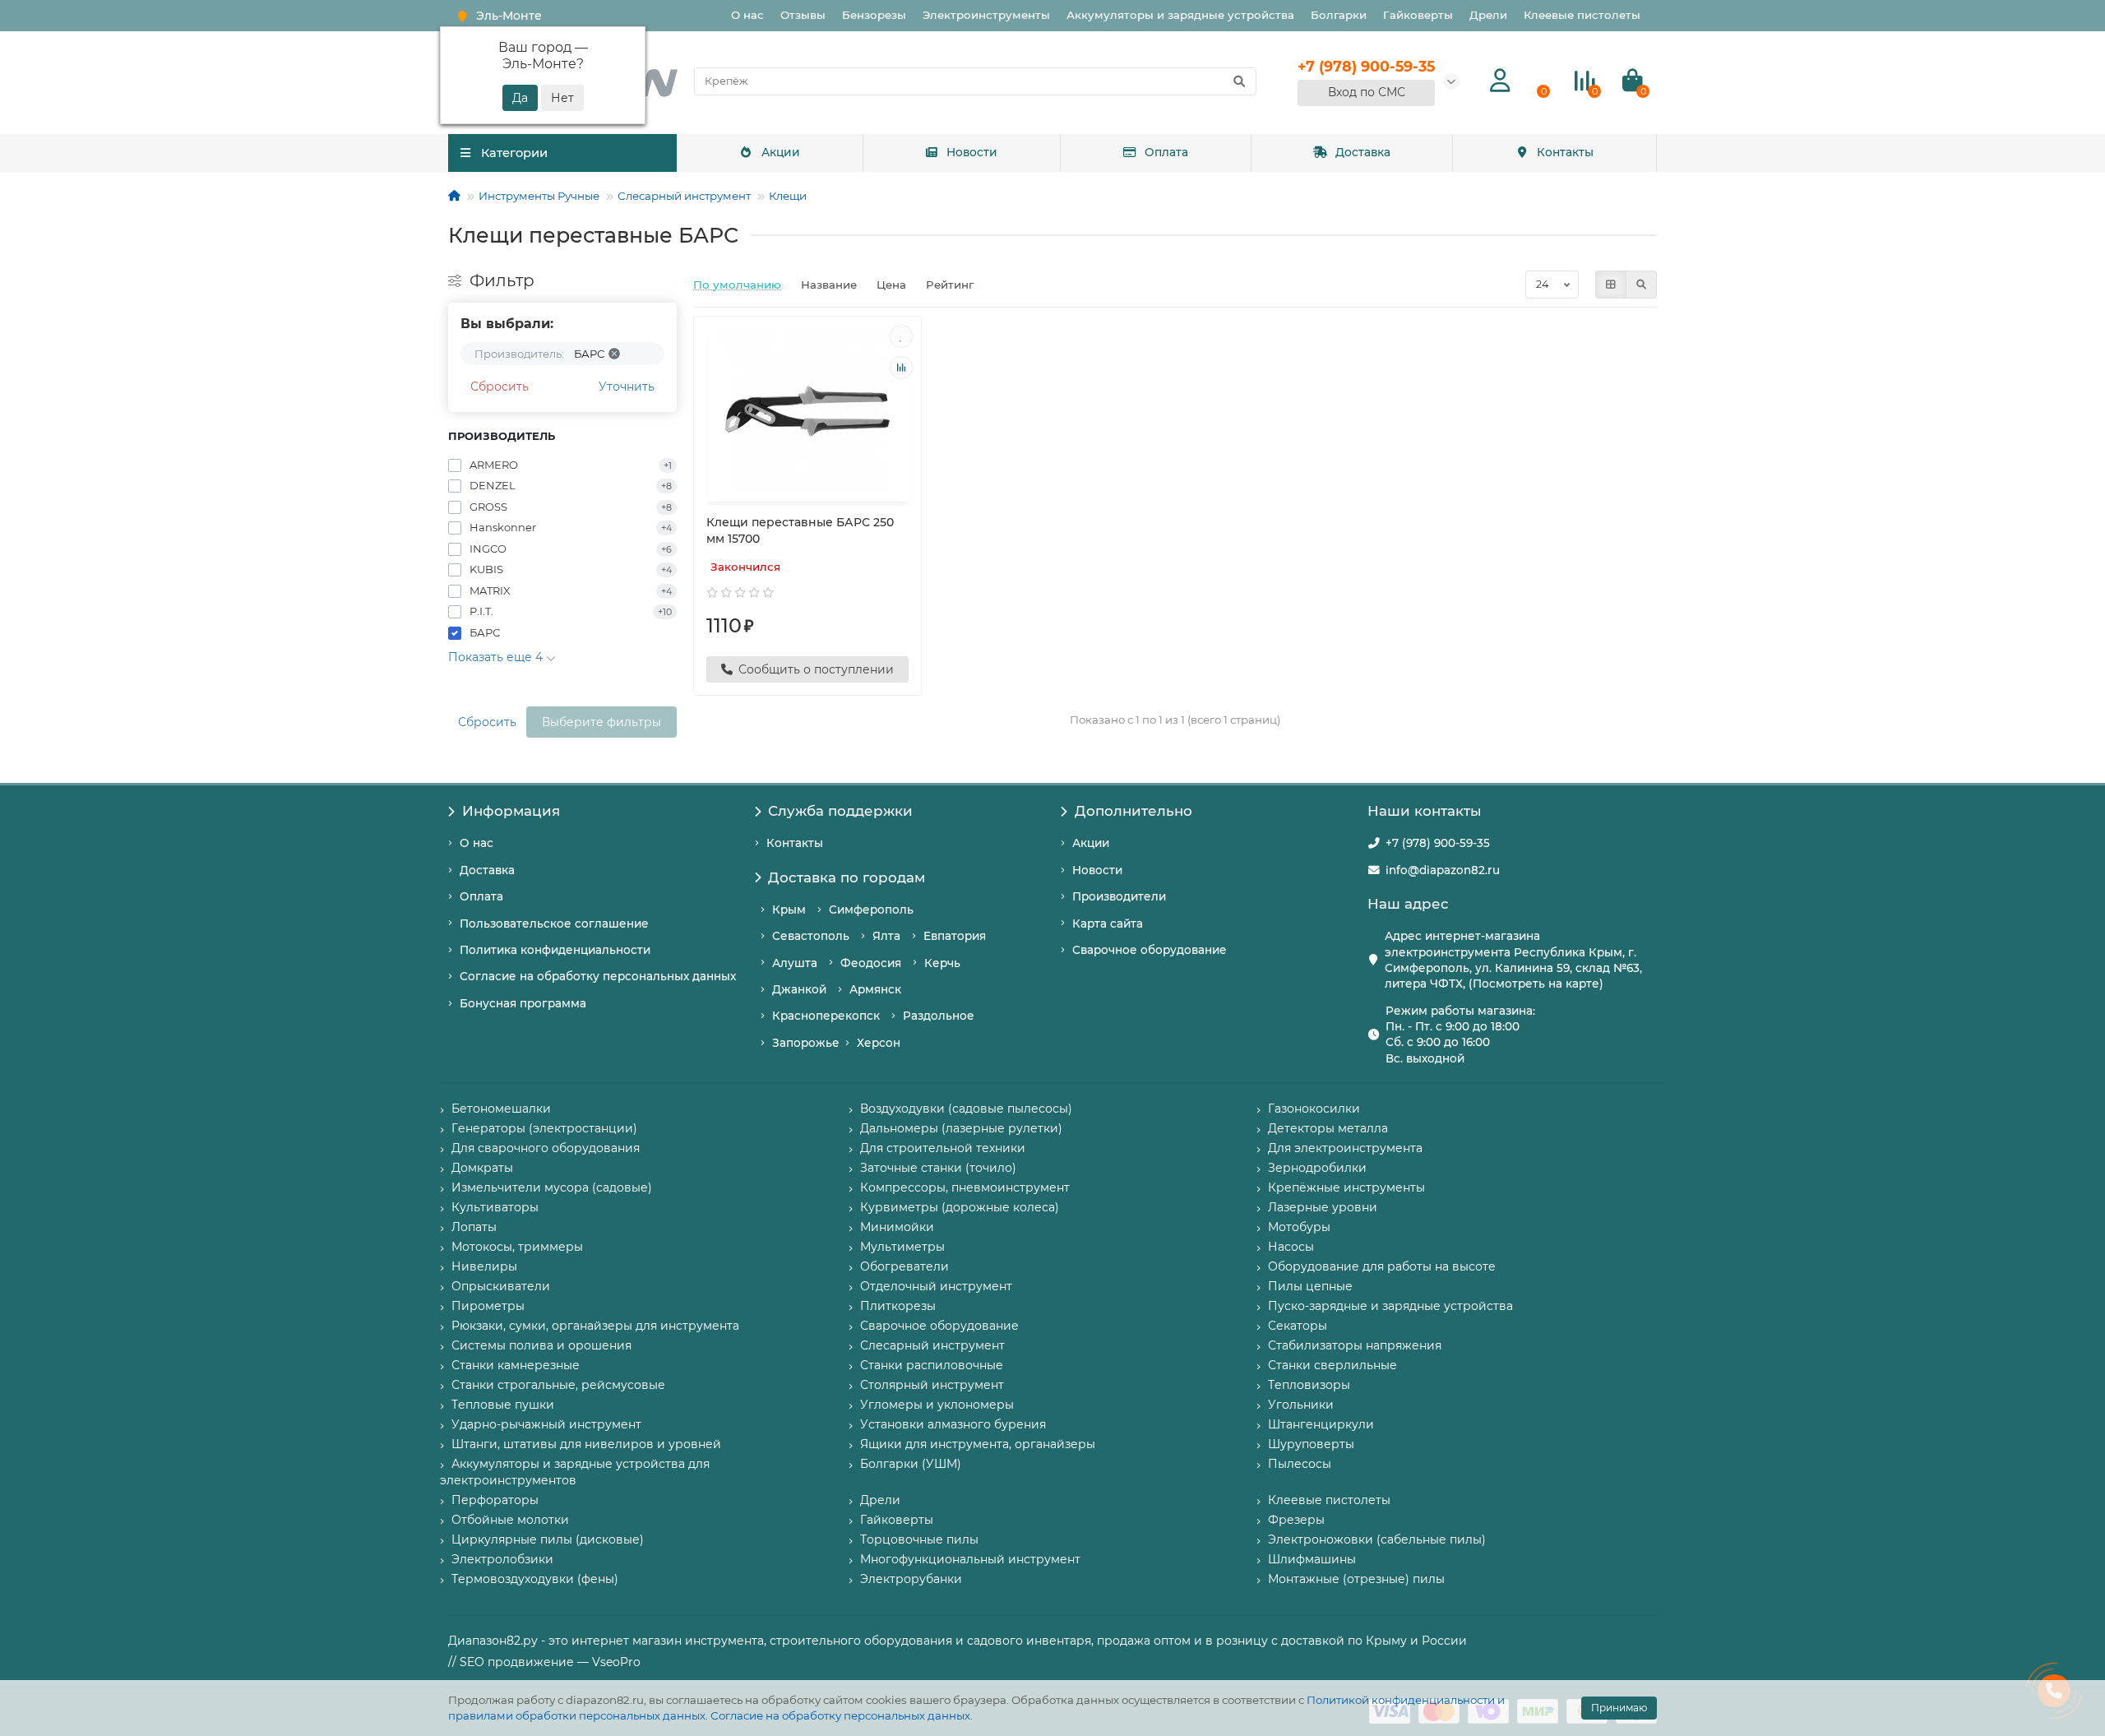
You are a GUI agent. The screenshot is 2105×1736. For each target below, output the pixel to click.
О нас (747, 15)
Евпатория (955, 936)
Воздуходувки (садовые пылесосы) (966, 1109)
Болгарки (1339, 15)
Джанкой (799, 989)
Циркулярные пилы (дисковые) (548, 1539)
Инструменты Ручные (539, 196)
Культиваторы (495, 1207)
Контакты (1565, 152)
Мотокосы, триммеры (517, 1247)
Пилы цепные (1310, 1286)
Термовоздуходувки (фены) (535, 1579)
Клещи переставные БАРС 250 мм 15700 (800, 530)
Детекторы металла (1328, 1128)
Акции (781, 152)
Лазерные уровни (1323, 1207)
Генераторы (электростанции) (544, 1128)
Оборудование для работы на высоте (1382, 1266)
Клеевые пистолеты (1582, 15)
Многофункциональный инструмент (970, 1559)
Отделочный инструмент (936, 1286)
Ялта (886, 936)
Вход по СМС (1367, 92)
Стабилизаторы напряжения (1355, 1345)
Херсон (879, 1043)
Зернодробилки (1317, 1168)
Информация (511, 811)
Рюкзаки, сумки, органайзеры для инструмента (595, 1326)
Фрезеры (1296, 1520)
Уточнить (627, 387)
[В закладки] (901, 336)
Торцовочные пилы (919, 1539)
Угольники (1301, 1405)
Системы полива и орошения (541, 1345)
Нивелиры (484, 1266)
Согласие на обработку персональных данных (840, 1715)
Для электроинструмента (1345, 1148)
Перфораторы (495, 1500)
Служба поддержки (840, 811)
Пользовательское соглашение (554, 924)
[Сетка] (1611, 285)
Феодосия (871, 963)
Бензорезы (874, 15)
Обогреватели (904, 1266)
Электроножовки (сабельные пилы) (1377, 1539)
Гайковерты (1418, 15)
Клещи (788, 196)
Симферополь (871, 910)
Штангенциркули (1321, 1424)
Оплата (1166, 152)
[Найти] (1239, 81)
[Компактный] (1641, 285)
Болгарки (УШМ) (911, 1464)
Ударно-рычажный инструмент (546, 1424)
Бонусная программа (523, 1003)
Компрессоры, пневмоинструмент (965, 1187)
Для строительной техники (943, 1148)
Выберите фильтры (601, 722)
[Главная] (454, 196)
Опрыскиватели (501, 1286)
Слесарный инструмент (684, 196)
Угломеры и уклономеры (937, 1405)
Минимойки (897, 1227)
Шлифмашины (1312, 1559)
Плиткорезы (898, 1306)
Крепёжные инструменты (1346, 1187)
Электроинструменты (986, 15)
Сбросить (500, 387)
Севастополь (811, 936)
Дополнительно (1133, 811)
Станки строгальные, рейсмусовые (558, 1385)
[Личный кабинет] (1500, 81)
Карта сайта (1108, 924)
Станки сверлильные (1332, 1365)
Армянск (875, 989)
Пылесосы (1300, 1464)
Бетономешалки (501, 1109)
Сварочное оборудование (1150, 950)
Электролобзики (502, 1559)
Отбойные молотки (510, 1520)
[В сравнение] (901, 368)
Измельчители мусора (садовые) (552, 1187)
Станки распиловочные (932, 1365)
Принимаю (1619, 1708)
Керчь (942, 963)
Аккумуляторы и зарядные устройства (1180, 15)
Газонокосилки (1314, 1109)
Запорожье (806, 1043)
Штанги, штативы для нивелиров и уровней (586, 1444)
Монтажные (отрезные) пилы (1356, 1579)
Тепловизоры (1309, 1385)
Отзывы (803, 15)
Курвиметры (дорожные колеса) (960, 1207)
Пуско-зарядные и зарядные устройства (1390, 1306)
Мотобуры (1299, 1227)
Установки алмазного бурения (953, 1424)
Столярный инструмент (932, 1385)
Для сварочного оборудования (546, 1148)
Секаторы (1298, 1326)
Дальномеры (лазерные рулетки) (961, 1128)
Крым (789, 910)
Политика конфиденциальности (555, 950)
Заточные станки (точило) (938, 1168)
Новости (972, 152)
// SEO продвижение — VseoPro (544, 1662)
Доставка (1363, 152)
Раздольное (939, 1016)
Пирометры (488, 1306)
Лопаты (474, 1227)
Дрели (1488, 15)
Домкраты (482, 1168)
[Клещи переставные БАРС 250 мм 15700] (807, 411)
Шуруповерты (1311, 1444)
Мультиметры (902, 1247)
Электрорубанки (911, 1579)
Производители (1119, 896)
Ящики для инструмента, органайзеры (978, 1444)
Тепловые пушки (503, 1405)
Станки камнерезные (516, 1365)
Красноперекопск (826, 1016)
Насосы (1291, 1247)
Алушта (795, 963)
